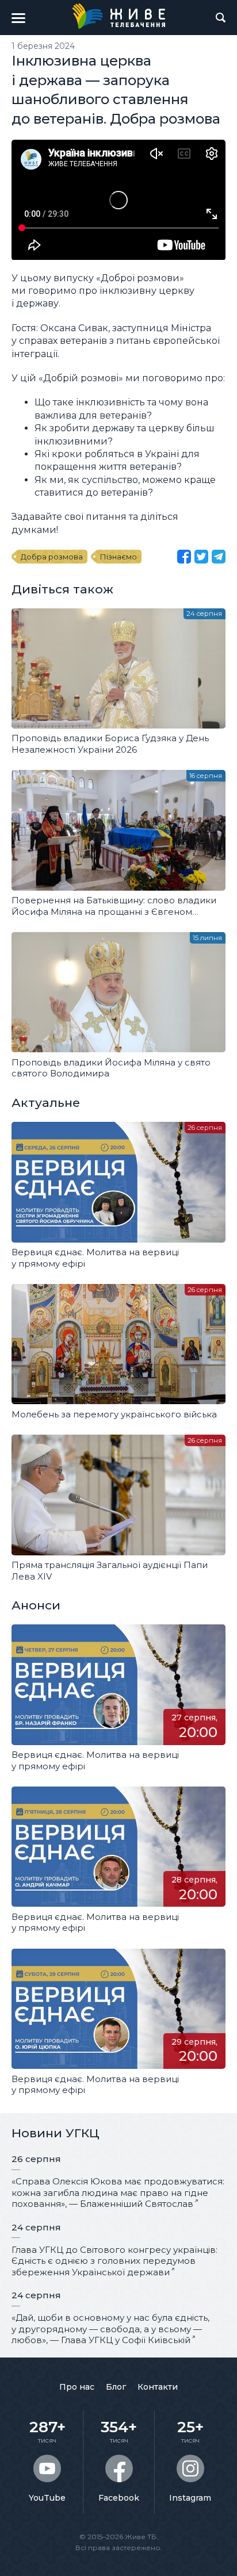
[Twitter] (201, 557)
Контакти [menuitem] (158, 2387)
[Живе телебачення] (118, 16)
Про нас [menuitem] (77, 2387)
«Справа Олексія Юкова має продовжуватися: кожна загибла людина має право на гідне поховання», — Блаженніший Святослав (118, 2192)
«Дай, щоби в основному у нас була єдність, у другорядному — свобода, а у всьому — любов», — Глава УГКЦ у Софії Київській (110, 2329)
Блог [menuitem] (116, 2387)
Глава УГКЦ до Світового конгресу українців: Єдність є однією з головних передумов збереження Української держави (114, 2261)
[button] (18, 18)
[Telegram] (219, 557)
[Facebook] (184, 557)
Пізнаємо (118, 557)
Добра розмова (52, 557)
